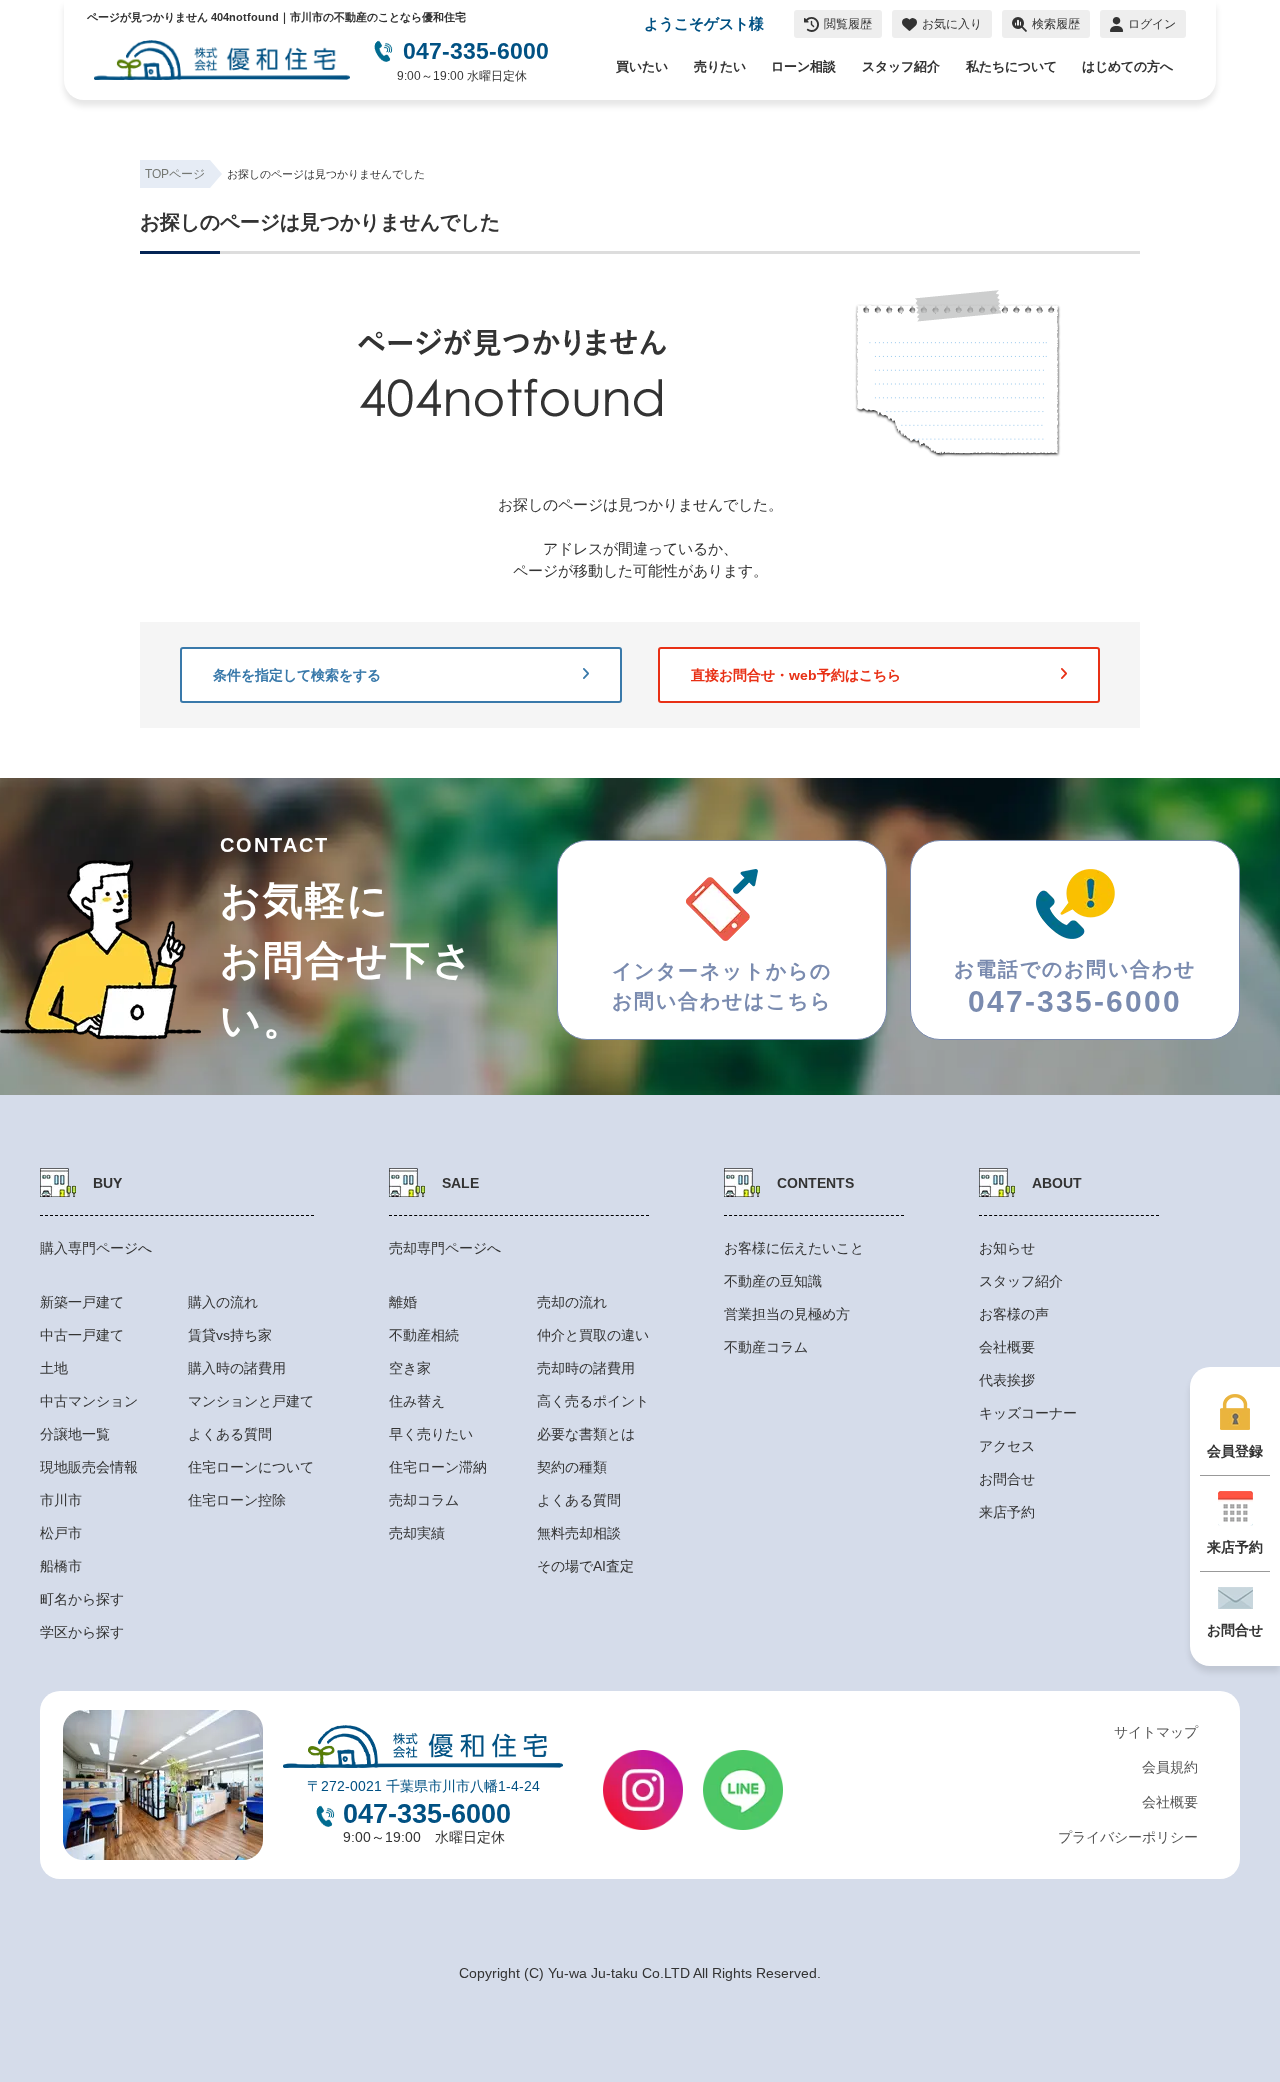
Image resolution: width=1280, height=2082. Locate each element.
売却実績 (417, 1533)
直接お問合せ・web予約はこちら (796, 675)
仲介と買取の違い (593, 1335)
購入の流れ (223, 1302)
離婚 (403, 1302)
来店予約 (1007, 1512)
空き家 (410, 1368)
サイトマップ (1156, 1732)
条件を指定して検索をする (297, 675)
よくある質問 (230, 1434)
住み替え (417, 1401)
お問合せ (1007, 1479)
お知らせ (1007, 1248)
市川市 (61, 1500)
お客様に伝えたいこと (794, 1248)
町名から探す (82, 1599)
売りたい (720, 66)
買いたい (642, 66)
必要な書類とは (586, 1434)
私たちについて (1011, 66)
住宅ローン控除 (237, 1500)
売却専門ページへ (445, 1248)
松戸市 (61, 1533)
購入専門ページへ (96, 1248)
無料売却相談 (579, 1533)
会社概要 (1007, 1347)
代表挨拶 (1007, 1380)
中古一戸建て (82, 1335)
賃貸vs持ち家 (230, 1335)
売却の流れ (572, 1302)
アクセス (1007, 1446)
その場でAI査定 (585, 1566)
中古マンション (89, 1401)
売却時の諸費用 (586, 1368)
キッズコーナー (1028, 1413)
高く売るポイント (593, 1401)
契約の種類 (572, 1467)
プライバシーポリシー (1128, 1837)
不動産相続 (424, 1335)
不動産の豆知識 (773, 1281)
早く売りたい (431, 1434)
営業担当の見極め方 (787, 1314)
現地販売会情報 (89, 1467)
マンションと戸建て (251, 1401)
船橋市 (61, 1566)
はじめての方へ (1127, 66)
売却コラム (424, 1500)
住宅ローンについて (251, 1467)
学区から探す (82, 1632)
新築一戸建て (82, 1302)
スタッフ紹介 (901, 66)
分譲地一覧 (75, 1434)
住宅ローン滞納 (438, 1467)
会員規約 (1170, 1767)
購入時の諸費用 (237, 1368)
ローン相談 (803, 66)
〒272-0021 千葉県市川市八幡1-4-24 (423, 1786)
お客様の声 (1014, 1314)
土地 (54, 1368)
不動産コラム (766, 1347)
